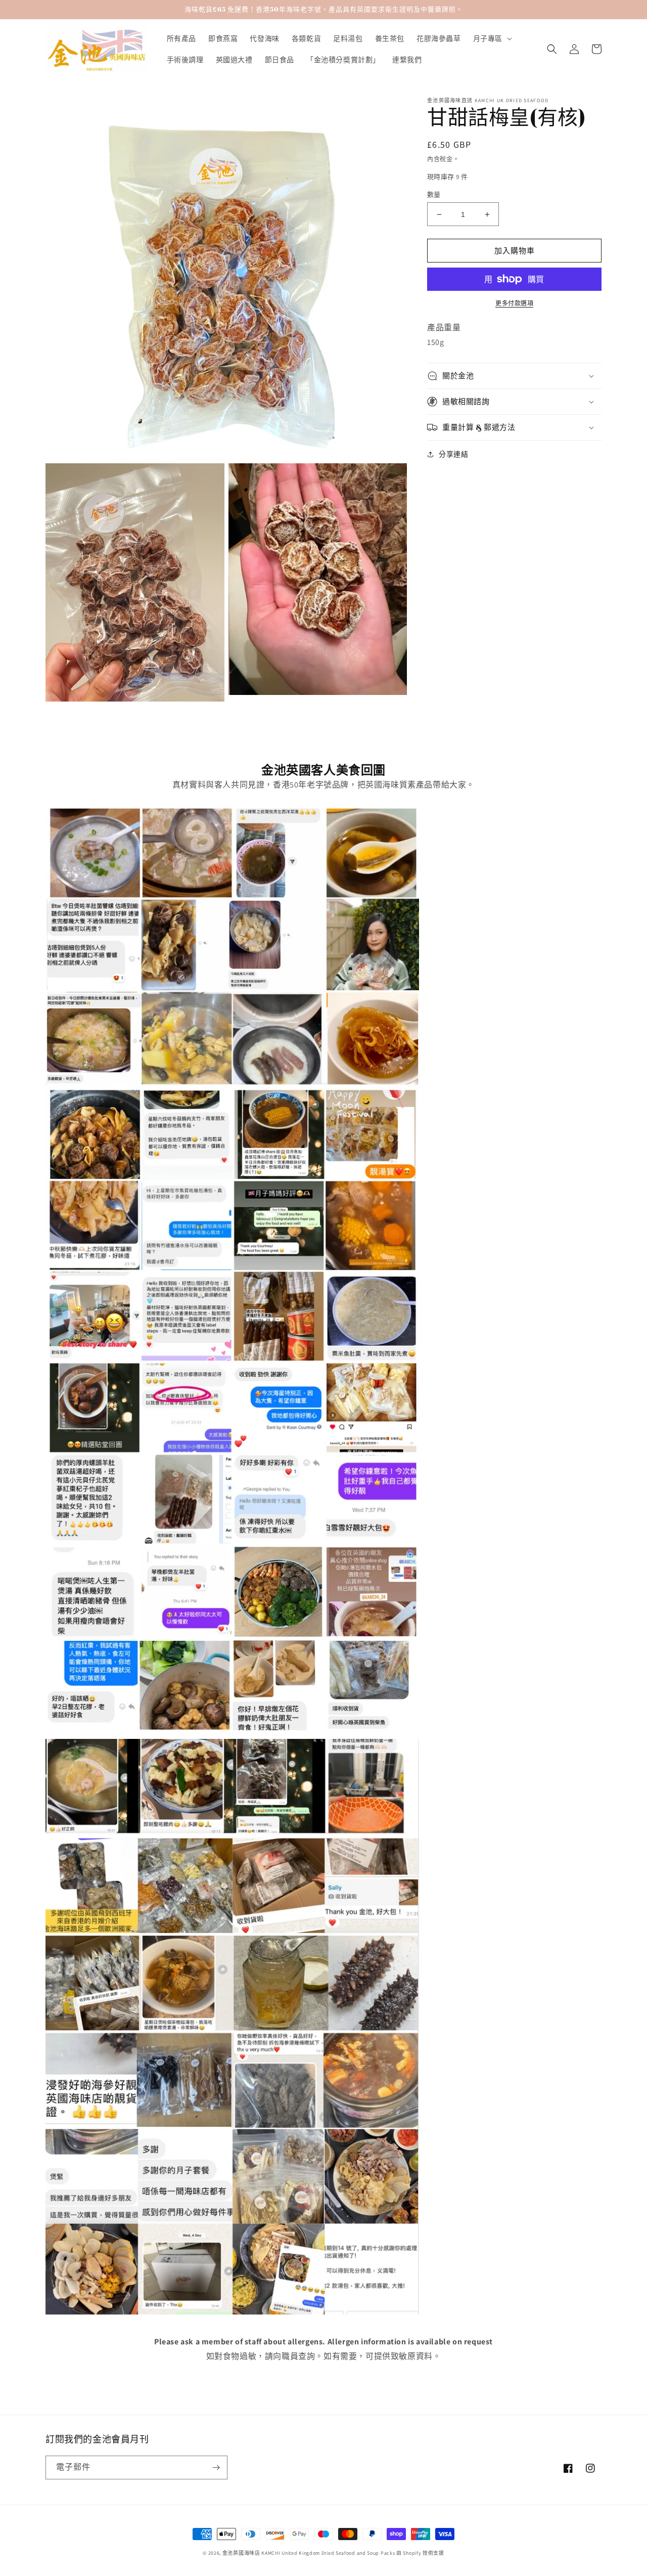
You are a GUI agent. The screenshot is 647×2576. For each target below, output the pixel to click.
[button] (492, 38)
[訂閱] (216, 2468)
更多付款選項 (514, 303)
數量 (434, 194)
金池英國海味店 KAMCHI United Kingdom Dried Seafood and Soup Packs (309, 2553)
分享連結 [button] (453, 454)
